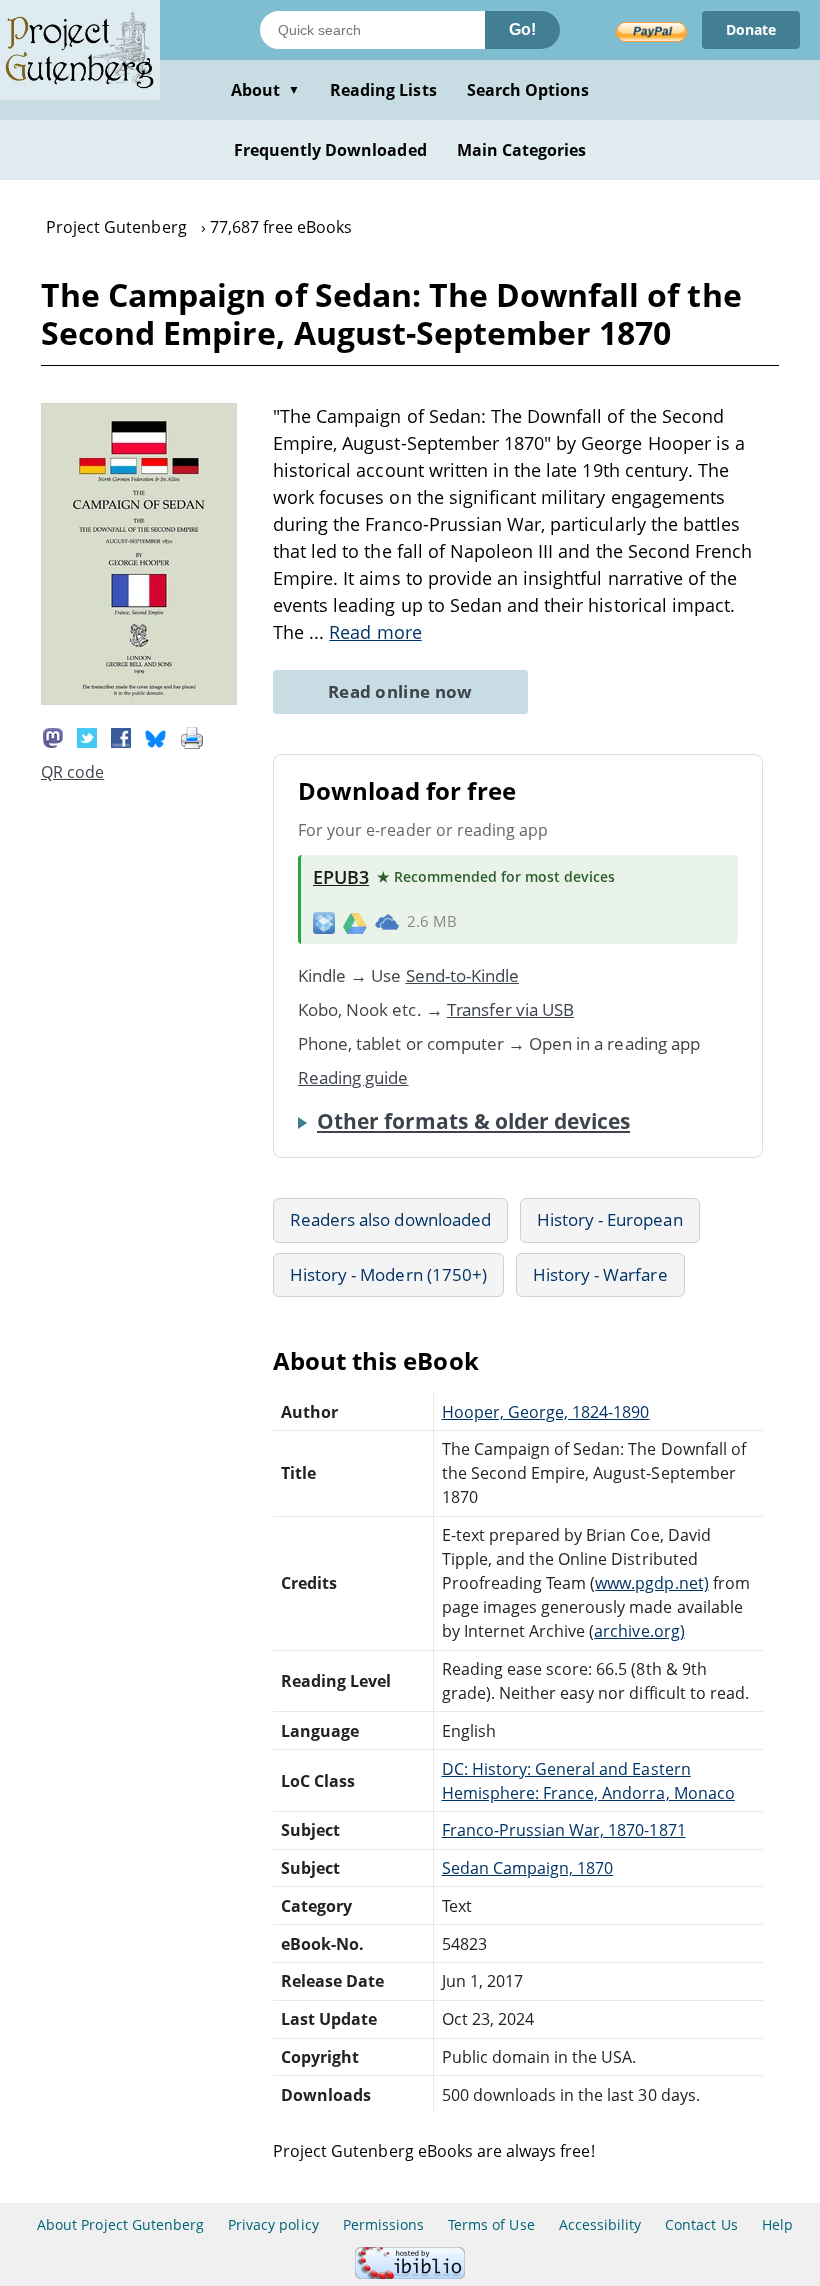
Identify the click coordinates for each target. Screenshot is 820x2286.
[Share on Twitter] (87, 736)
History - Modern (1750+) (388, 1274)
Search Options (528, 90)
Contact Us (701, 2224)
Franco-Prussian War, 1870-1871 (564, 1830)
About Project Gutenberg (120, 2224)
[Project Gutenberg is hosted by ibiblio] (410, 2273)
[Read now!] (139, 699)
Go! (522, 29)
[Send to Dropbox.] (324, 921)
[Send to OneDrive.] (387, 922)
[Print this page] (192, 736)
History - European (610, 1219)
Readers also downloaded (390, 1219)
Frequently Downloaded (330, 150)
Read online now (400, 691)
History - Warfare (600, 1274)
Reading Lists (383, 90)
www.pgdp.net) (652, 1583)
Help (777, 2224)
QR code (72, 772)
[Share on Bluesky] (156, 736)
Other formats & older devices (473, 1121)
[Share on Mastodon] (53, 736)
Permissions (383, 2224)
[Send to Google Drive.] (355, 922)
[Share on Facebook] (121, 736)
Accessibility (600, 2224)
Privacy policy (273, 2224)
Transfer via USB (511, 1009)
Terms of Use (491, 2224)
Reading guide (353, 1077)
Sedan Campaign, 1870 (528, 1868)
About (265, 90)
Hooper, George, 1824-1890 (546, 1412)
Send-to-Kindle (463, 975)
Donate (751, 29)
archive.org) (639, 1631)
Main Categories (522, 150)
